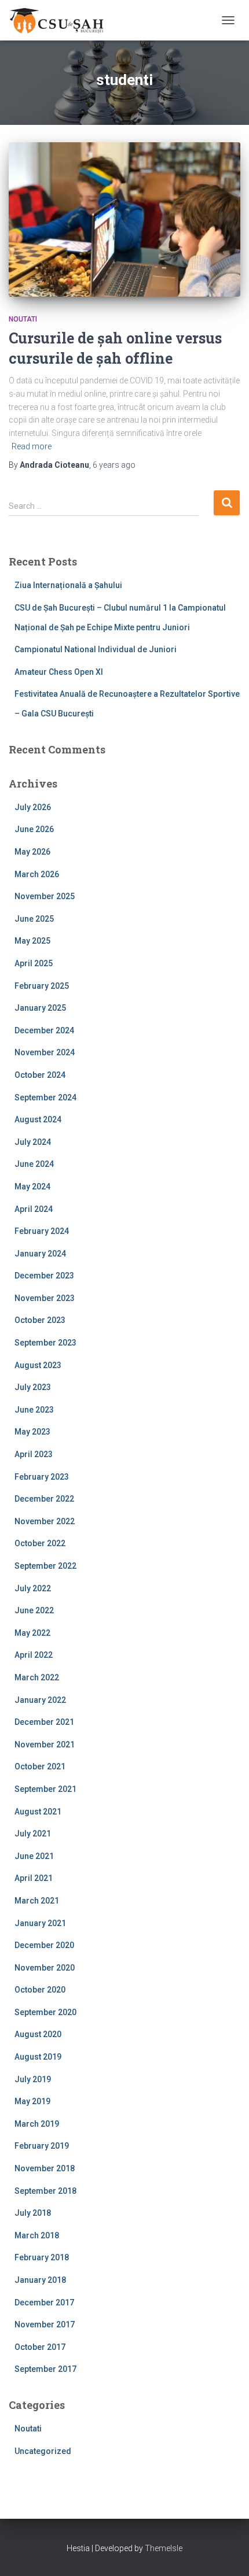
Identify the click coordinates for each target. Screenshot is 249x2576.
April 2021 (34, 1878)
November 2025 (45, 896)
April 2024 (34, 1209)
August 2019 (38, 2057)
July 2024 (33, 1142)
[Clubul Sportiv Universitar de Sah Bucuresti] (62, 20)
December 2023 (44, 1276)
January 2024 (40, 1254)
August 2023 (38, 1365)
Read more (32, 446)
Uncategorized (43, 2451)
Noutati (23, 319)
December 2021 (44, 1722)
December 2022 (44, 1499)
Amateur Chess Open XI (59, 672)
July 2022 (33, 1588)
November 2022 (45, 1521)
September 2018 (45, 2191)
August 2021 (38, 1812)
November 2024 (45, 1052)
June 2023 (34, 1410)
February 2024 (42, 1231)
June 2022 (34, 1610)
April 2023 (34, 1454)
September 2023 (45, 1343)
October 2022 (40, 1543)
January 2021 (40, 1923)
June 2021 (34, 1856)
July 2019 (33, 2079)
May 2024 (32, 1187)
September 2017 (45, 2369)
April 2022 (34, 1655)
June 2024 (34, 1164)
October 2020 (40, 1990)
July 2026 (33, 807)
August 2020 (38, 2034)
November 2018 (45, 2168)
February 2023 (42, 1477)
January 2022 (40, 1700)
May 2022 (32, 1633)
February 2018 (42, 2257)
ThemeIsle (164, 2548)
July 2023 (33, 1387)
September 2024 (45, 1097)
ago (114, 465)
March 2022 (37, 1677)
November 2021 (45, 1745)
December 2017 (44, 2302)
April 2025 (34, 963)
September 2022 (45, 1566)
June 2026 (34, 829)
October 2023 (40, 1320)
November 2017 (45, 2324)
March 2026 (37, 874)
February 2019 (42, 2146)
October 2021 (40, 1766)
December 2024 (44, 1030)
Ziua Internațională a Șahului (68, 585)
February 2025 (42, 986)
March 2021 (37, 1901)
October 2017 (40, 2347)
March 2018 (37, 2235)
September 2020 (45, 2012)
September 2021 (45, 1789)
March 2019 (37, 2124)
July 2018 (33, 2213)
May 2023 (32, 1432)
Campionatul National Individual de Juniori (96, 649)
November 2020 (45, 1968)
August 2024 (38, 1119)
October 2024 (40, 1075)
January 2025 (40, 1008)
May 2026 (32, 852)
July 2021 (33, 1834)
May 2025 (32, 941)
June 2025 (34, 919)
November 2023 (45, 1298)
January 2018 (40, 2280)
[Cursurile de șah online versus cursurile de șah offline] (124, 219)
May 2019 (32, 2101)
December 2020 (44, 1945)
